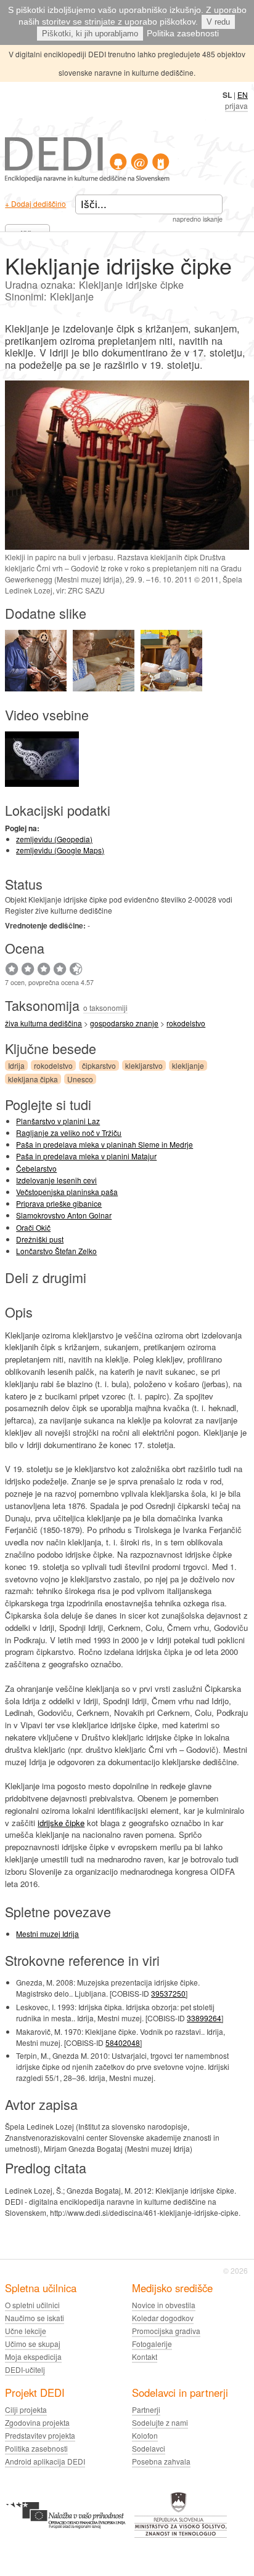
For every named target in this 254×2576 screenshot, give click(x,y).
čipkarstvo (99, 1065)
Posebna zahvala (161, 2461)
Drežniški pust (40, 1239)
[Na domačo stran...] (87, 179)
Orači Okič (33, 1227)
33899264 (204, 2018)
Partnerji (146, 2409)
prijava (236, 106)
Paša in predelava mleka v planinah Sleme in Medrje (104, 1144)
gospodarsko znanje (124, 1023)
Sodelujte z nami (160, 2422)
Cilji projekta (26, 2409)
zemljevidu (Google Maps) (60, 850)
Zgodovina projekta (37, 2422)
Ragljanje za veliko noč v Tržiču (69, 1133)
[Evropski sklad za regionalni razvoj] (66, 2536)
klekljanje (188, 1065)
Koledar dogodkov (163, 2318)
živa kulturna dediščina (43, 1023)
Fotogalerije (152, 2344)
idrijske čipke (61, 1823)
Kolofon (145, 2435)
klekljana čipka (33, 1079)
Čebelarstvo (36, 1168)
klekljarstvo (144, 1065)
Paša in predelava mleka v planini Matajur (86, 1156)
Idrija (16, 1065)
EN (243, 95)
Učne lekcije (26, 2331)
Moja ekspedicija (33, 2357)
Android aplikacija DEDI (45, 2461)
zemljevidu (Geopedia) (54, 839)
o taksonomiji (105, 1008)
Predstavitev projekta (40, 2435)
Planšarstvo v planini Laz (58, 1121)
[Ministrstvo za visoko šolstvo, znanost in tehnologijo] (181, 2536)
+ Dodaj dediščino (35, 203)
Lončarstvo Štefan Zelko (56, 1251)
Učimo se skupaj (33, 2344)
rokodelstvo (186, 1023)
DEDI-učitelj (25, 2369)
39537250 (168, 1993)
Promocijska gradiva (166, 2331)
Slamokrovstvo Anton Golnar (64, 1215)
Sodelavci (149, 2448)
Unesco (80, 1079)
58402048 (123, 2043)
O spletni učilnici (32, 2305)
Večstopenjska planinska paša (67, 1192)
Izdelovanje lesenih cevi (56, 1180)
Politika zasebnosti (183, 33)
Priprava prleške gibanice (59, 1203)
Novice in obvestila (164, 2305)
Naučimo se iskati (35, 2318)
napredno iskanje (198, 219)
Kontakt (145, 2357)
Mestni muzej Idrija (47, 1934)
